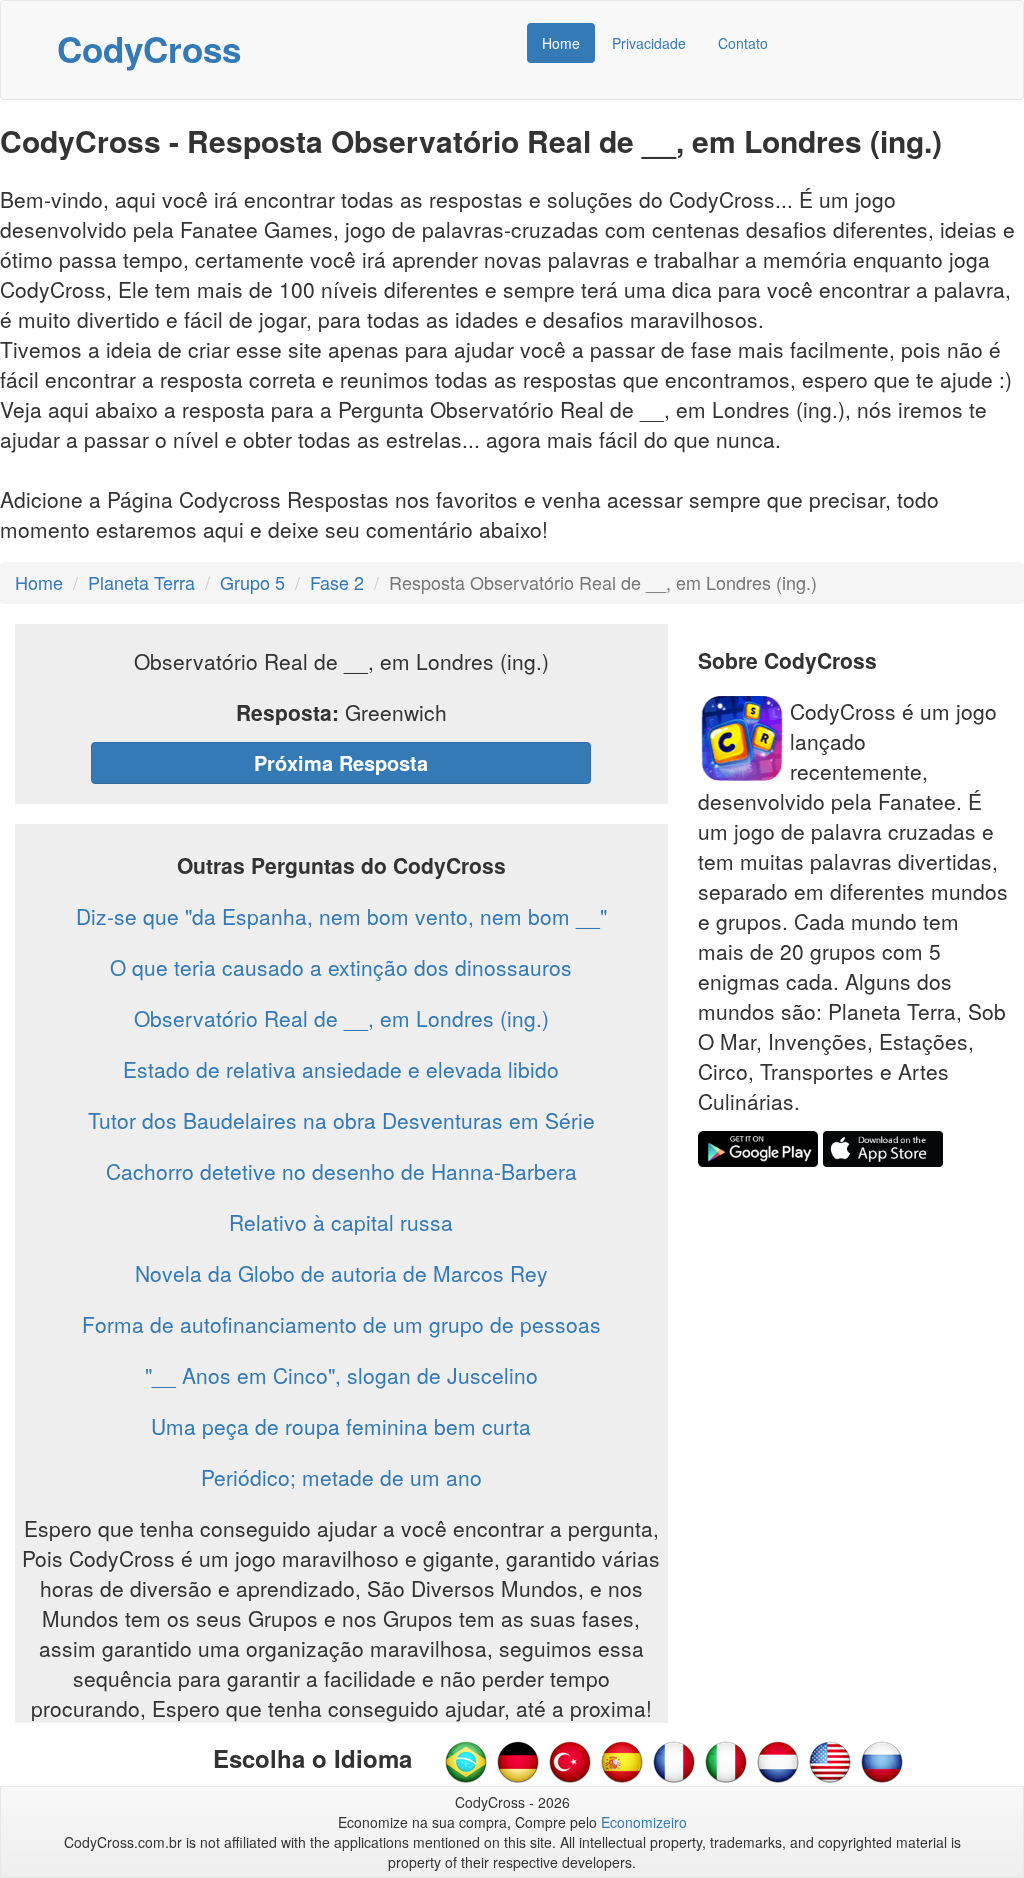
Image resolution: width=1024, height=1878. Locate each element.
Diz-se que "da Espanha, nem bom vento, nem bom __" (341, 916)
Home (561, 43)
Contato (743, 43)
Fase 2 (337, 582)
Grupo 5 (252, 582)
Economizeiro (644, 1822)
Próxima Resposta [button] (341, 762)
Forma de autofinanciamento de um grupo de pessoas (341, 1324)
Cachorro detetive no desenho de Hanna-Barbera (341, 1171)
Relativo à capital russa (341, 1222)
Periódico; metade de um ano (341, 1477)
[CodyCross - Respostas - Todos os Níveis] (466, 1760)
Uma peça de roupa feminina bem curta (341, 1426)
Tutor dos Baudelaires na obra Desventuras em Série (341, 1120)
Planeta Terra (141, 582)
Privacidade (649, 43)
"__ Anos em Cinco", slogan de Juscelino (341, 1375)
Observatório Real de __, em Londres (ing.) (341, 1018)
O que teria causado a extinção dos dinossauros (341, 967)
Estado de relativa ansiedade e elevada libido (341, 1069)
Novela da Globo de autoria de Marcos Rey (341, 1273)
